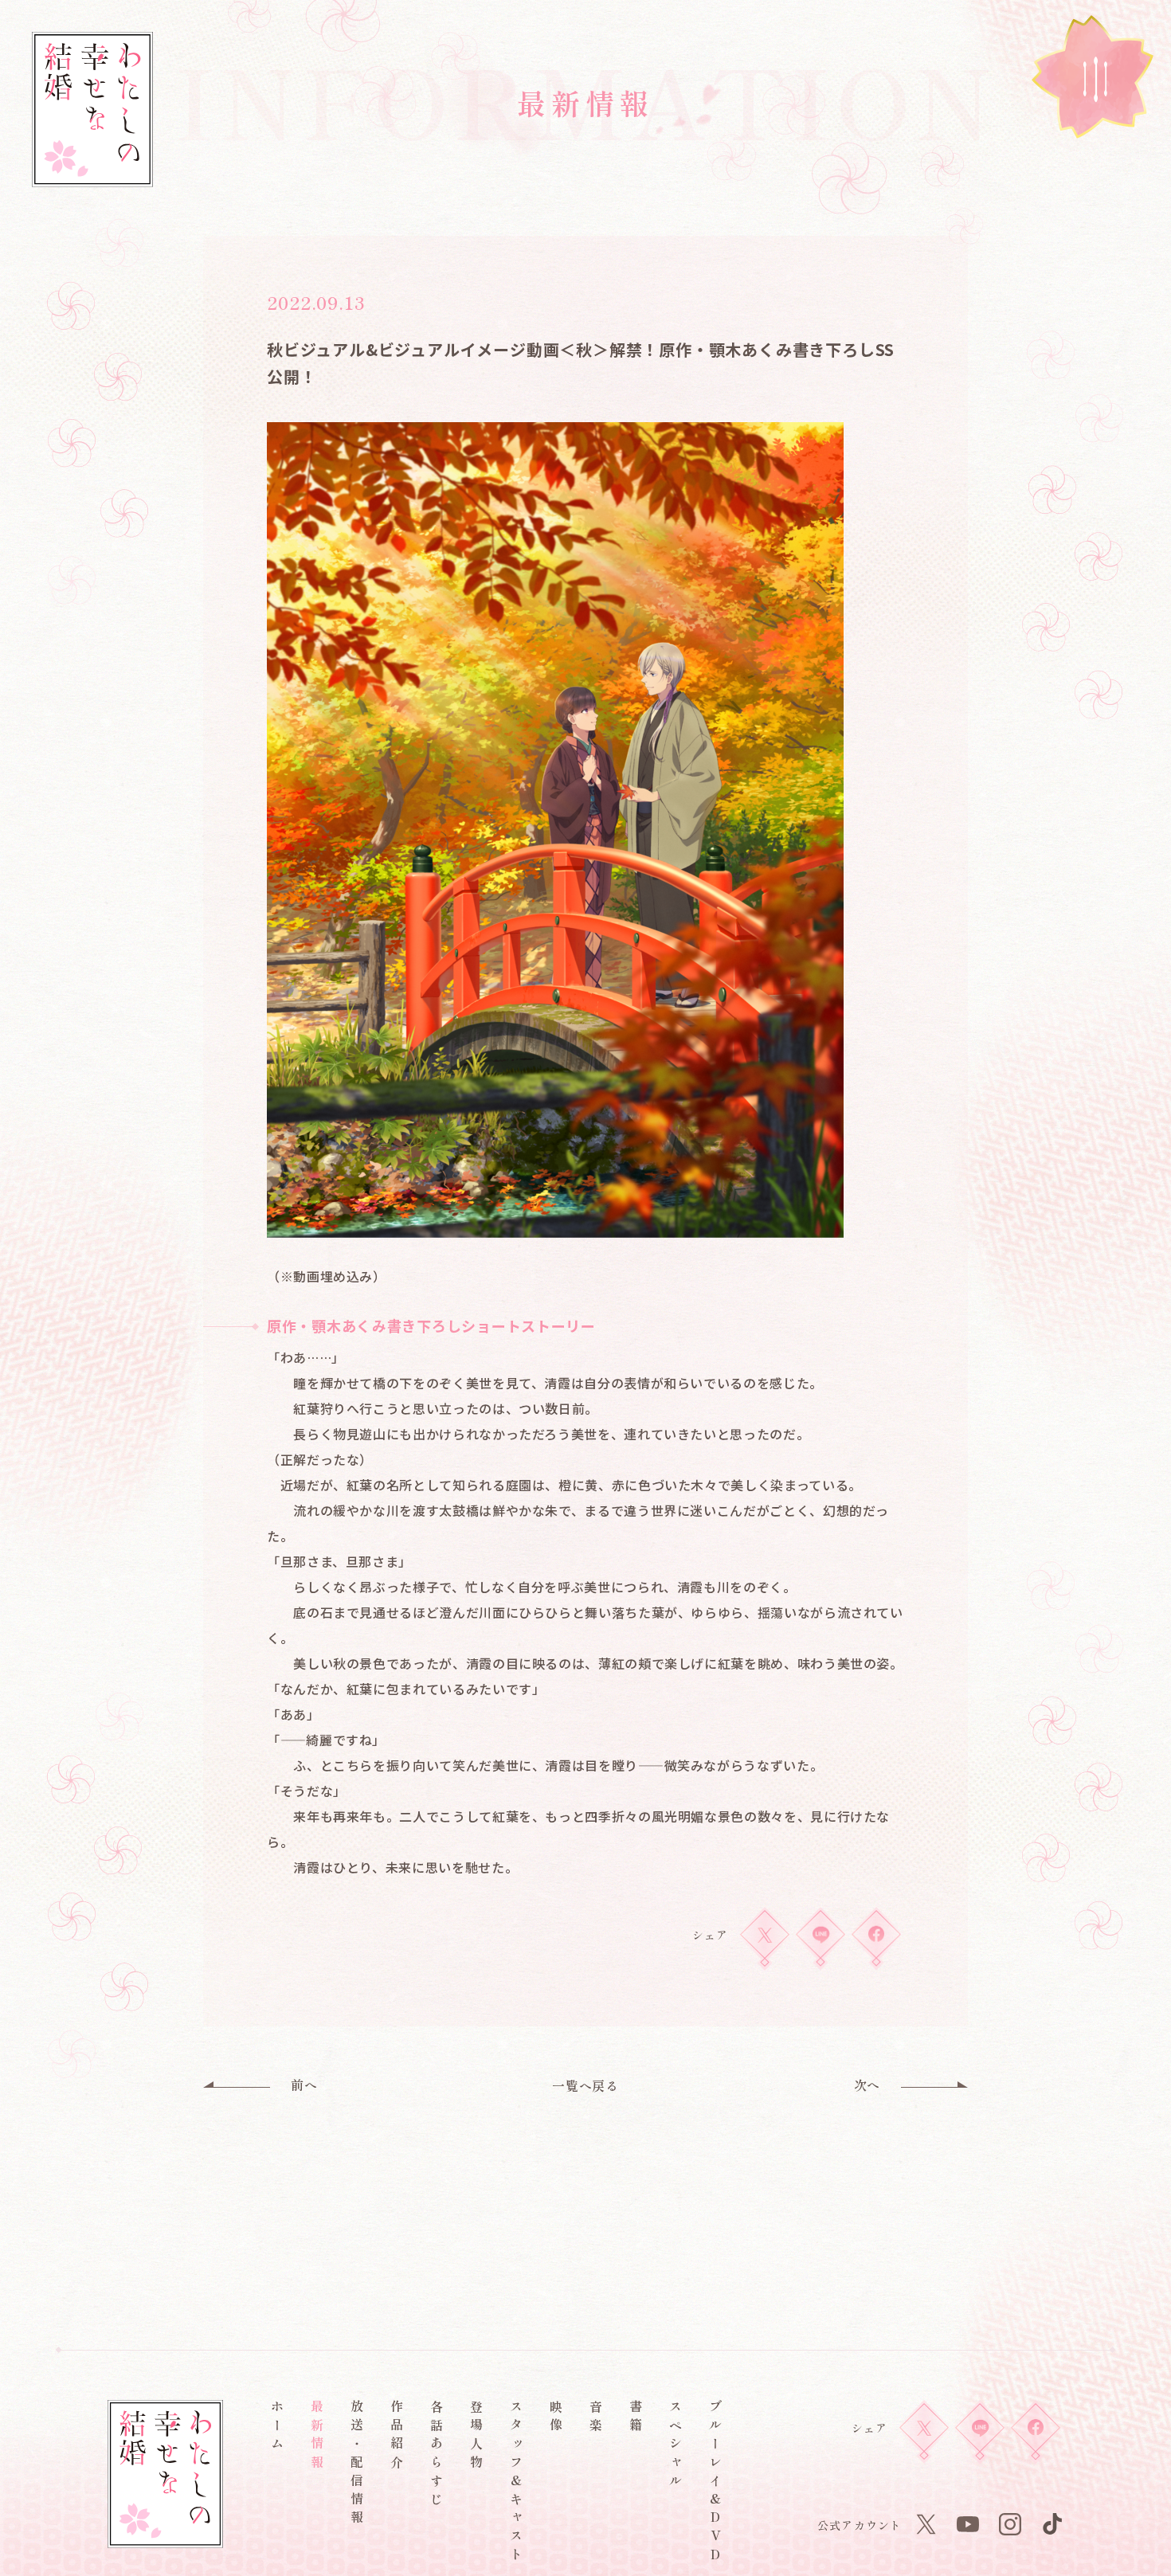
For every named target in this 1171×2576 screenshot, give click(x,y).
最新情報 (317, 2437)
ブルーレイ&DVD (715, 2483)
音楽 (596, 2418)
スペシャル (676, 2446)
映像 (556, 2418)
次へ (867, 2085)
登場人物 (476, 2437)
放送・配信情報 (357, 2464)
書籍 (636, 2418)
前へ (304, 2085)
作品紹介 (397, 2437)
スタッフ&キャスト (516, 2483)
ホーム (277, 2428)
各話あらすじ (437, 2455)
